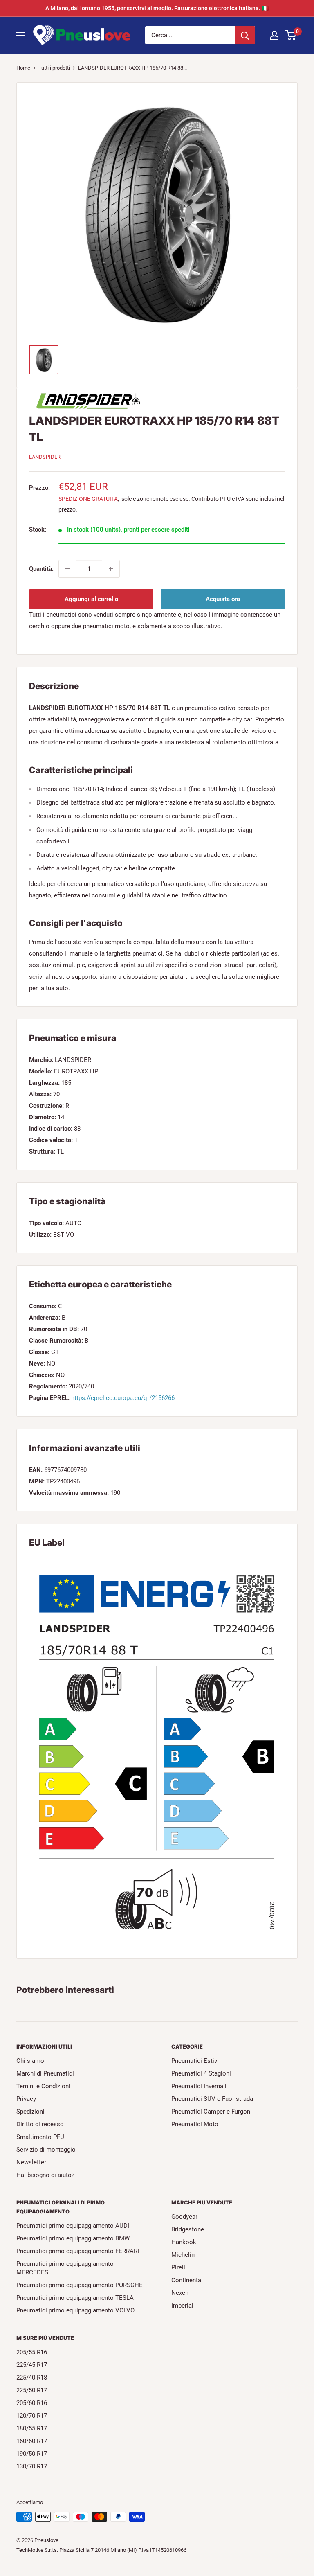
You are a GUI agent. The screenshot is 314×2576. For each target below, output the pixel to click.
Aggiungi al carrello (91, 599)
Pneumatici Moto (195, 2124)
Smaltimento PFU (40, 2137)
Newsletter (31, 2162)
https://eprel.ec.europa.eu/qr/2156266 (123, 1398)
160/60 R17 (32, 2441)
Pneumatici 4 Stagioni (201, 2073)
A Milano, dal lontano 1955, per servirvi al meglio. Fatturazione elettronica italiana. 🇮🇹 (157, 8)
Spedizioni (30, 2112)
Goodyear (184, 2217)
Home (23, 68)
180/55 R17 (32, 2428)
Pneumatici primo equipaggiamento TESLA (75, 2298)
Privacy (26, 2099)
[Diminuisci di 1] (67, 569)
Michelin (183, 2255)
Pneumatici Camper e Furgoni (212, 2112)
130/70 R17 (32, 2466)
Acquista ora (223, 599)
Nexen (180, 2293)
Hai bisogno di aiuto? (45, 2175)
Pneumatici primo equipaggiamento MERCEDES (65, 2268)
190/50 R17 (32, 2454)
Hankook (184, 2242)
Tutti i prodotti (54, 68)
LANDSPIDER (45, 457)
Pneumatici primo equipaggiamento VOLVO (75, 2310)
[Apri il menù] (20, 35)
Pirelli (179, 2267)
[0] (291, 35)
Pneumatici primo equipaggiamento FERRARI (78, 2251)
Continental (187, 2280)
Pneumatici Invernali (199, 2086)
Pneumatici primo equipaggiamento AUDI (73, 2226)
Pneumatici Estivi (195, 2061)
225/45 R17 (32, 2365)
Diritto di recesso (40, 2124)
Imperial (182, 2306)
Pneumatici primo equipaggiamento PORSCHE (80, 2285)
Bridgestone (188, 2229)
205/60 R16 (32, 2403)
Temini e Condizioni (43, 2086)
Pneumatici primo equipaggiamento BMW (73, 2238)
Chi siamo (30, 2061)
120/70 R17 (32, 2416)
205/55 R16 (32, 2352)
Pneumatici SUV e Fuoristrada (212, 2099)
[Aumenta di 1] (111, 569)
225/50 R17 (32, 2390)
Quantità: (41, 569)
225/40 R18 (32, 2378)
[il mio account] (274, 35)
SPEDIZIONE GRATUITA (88, 499)
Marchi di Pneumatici (45, 2073)
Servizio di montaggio (46, 2150)
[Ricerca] (245, 35)
